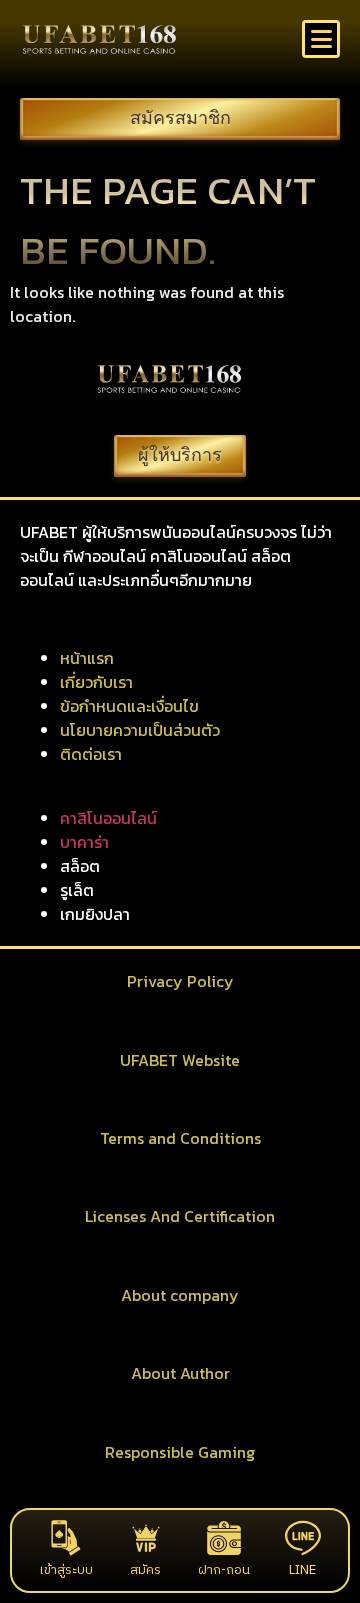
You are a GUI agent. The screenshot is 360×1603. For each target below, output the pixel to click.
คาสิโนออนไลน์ (108, 818)
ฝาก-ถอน (224, 1570)
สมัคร (145, 1570)
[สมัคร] (146, 1538)
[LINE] (303, 1538)
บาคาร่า (84, 842)
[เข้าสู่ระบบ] (66, 1538)
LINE (302, 1570)
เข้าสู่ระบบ (66, 1570)
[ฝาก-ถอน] (224, 1538)
